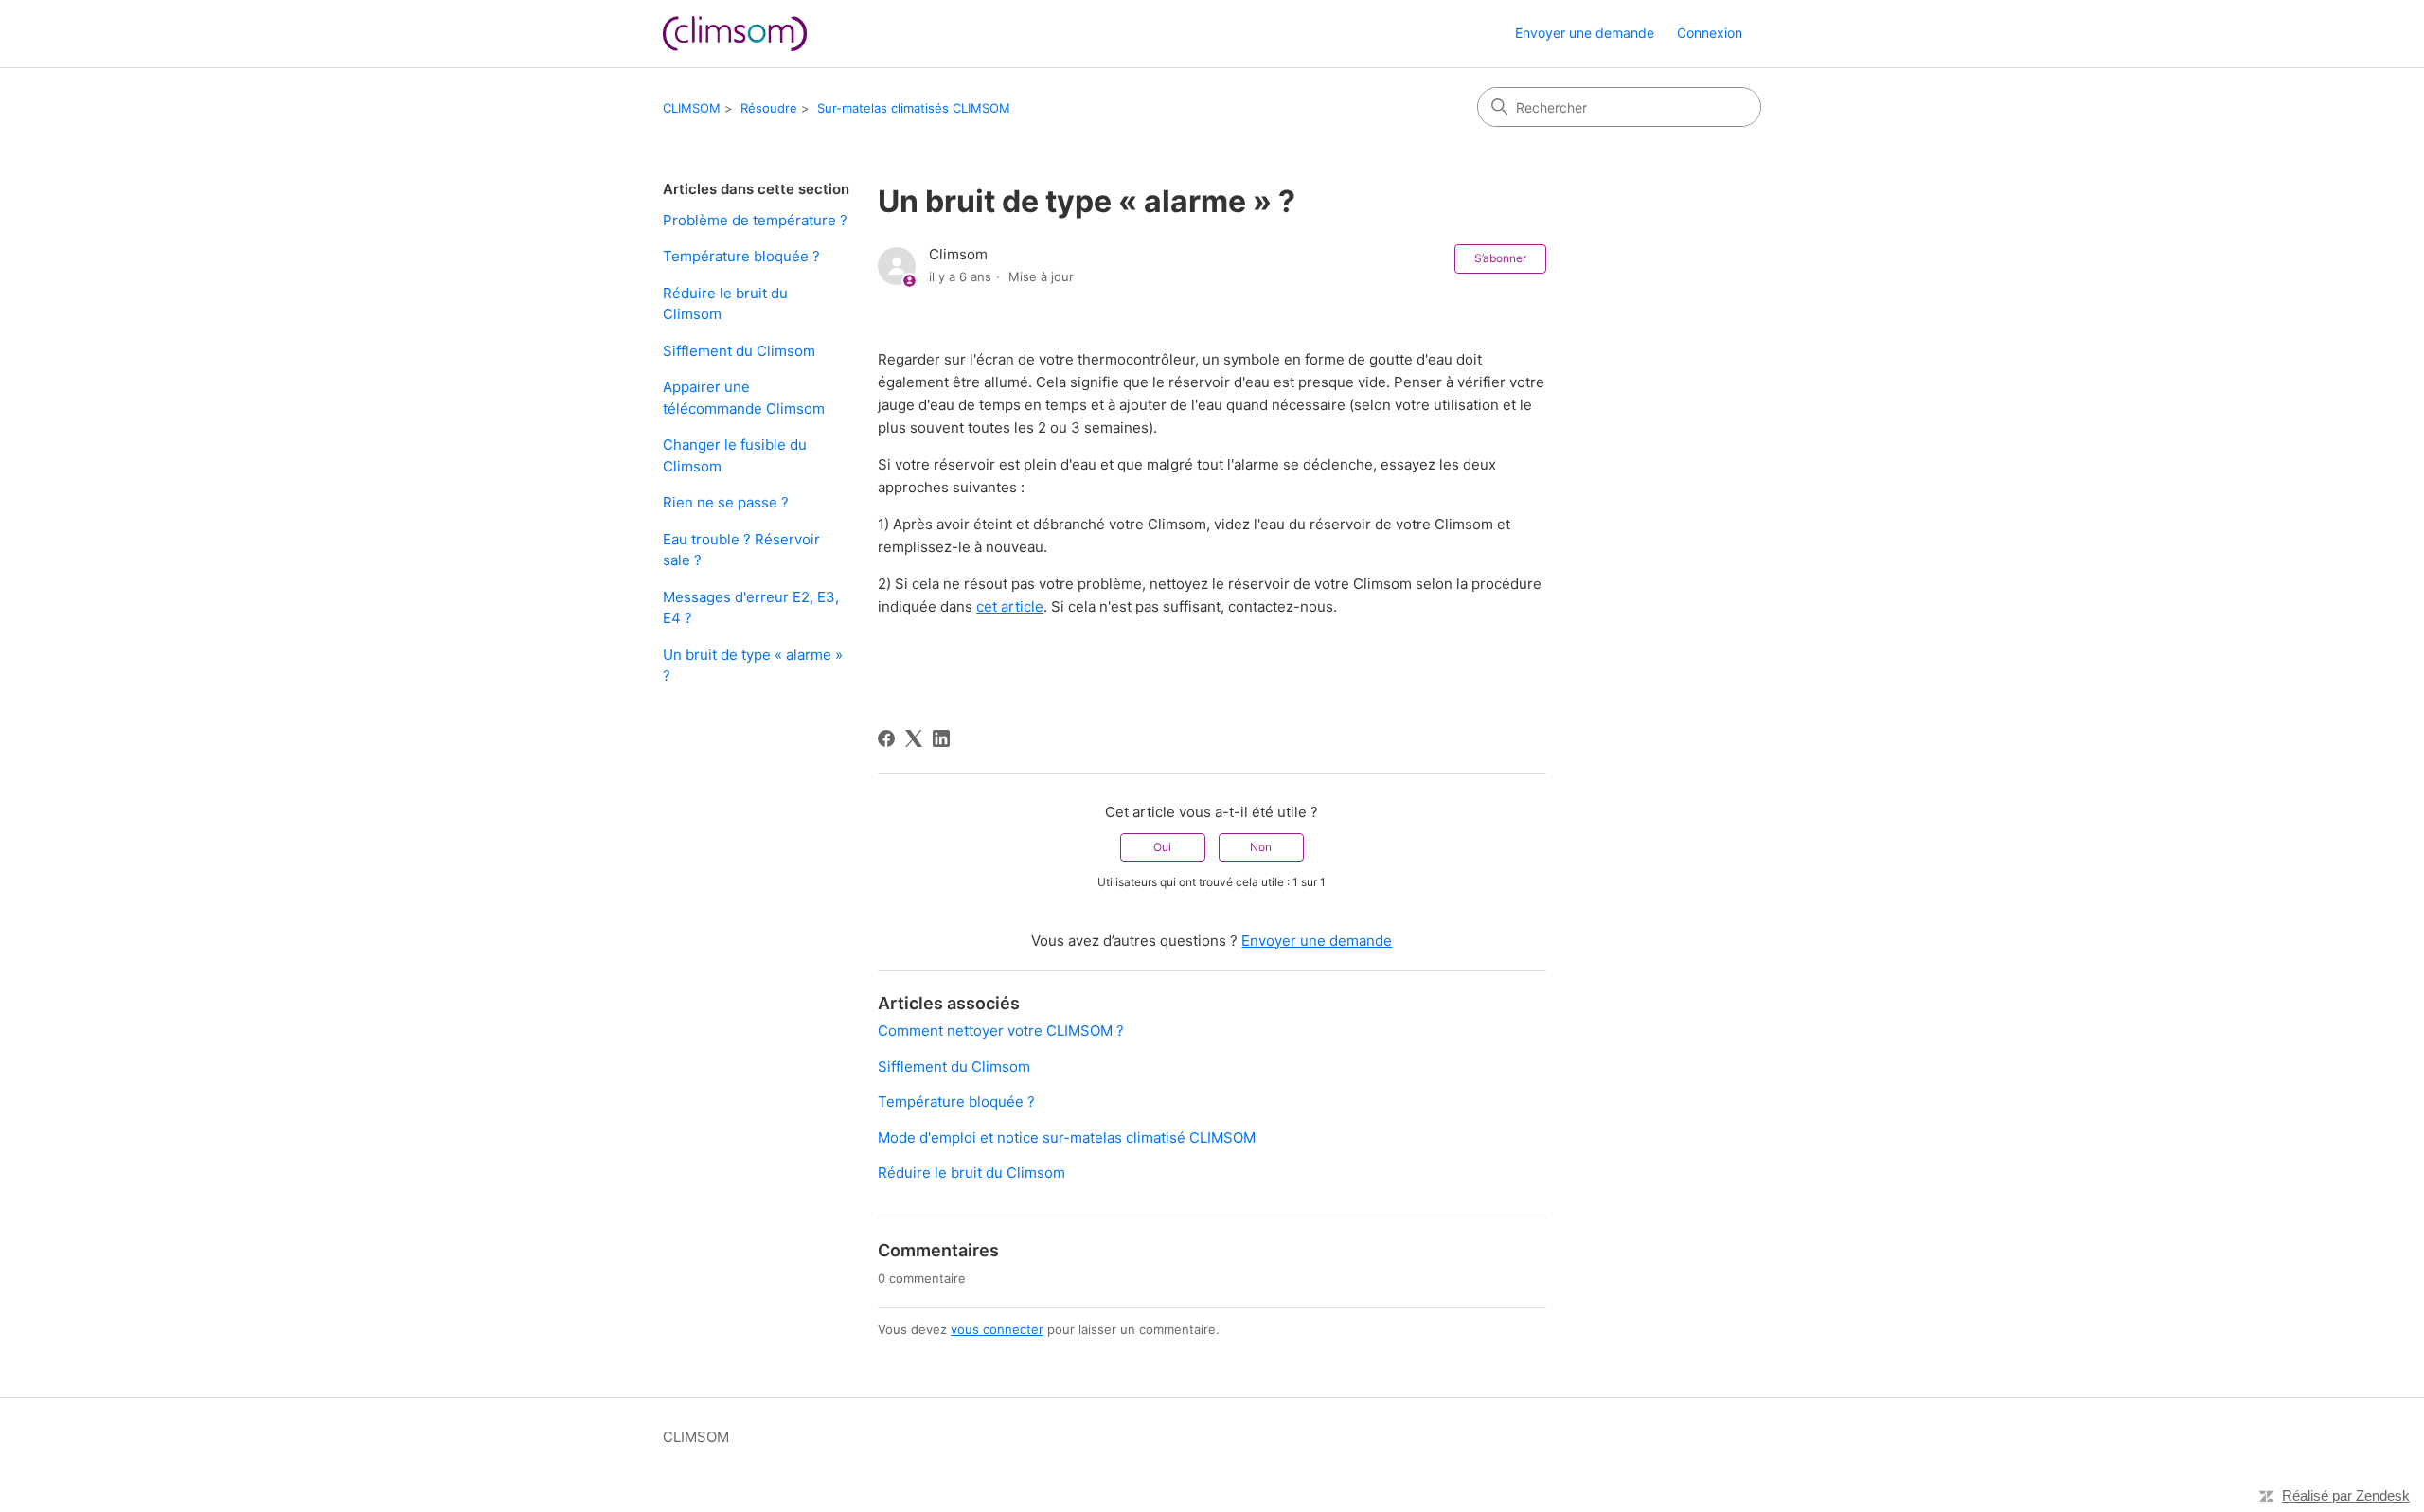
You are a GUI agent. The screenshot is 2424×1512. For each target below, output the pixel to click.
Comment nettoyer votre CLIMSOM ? (1001, 1031)
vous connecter (997, 1329)
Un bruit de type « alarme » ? (753, 666)
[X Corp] (914, 738)
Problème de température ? (755, 220)
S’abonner (1500, 258)
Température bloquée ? (741, 256)
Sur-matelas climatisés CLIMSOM (914, 108)
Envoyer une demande (1585, 33)
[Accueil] (735, 34)
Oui (1162, 847)
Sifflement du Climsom (739, 351)
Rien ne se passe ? (726, 502)
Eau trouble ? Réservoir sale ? (741, 550)
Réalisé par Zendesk (2346, 1495)
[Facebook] (886, 738)
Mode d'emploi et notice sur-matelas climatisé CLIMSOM (1067, 1138)
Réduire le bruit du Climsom (725, 304)
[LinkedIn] (941, 738)
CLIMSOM (692, 108)
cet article (1010, 606)
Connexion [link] (1710, 33)
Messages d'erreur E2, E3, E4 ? (751, 608)
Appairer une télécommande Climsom (744, 398)
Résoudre (769, 108)
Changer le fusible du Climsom (735, 455)
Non (1261, 847)
